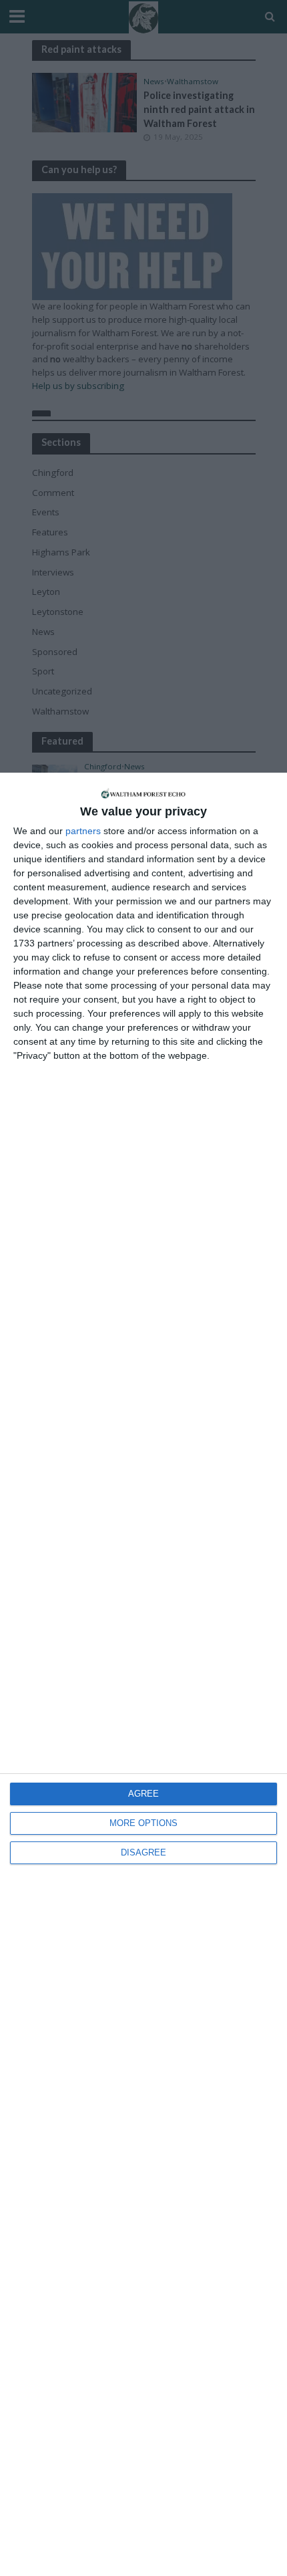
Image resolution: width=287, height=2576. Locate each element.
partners (83, 831)
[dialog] (143, 1674)
